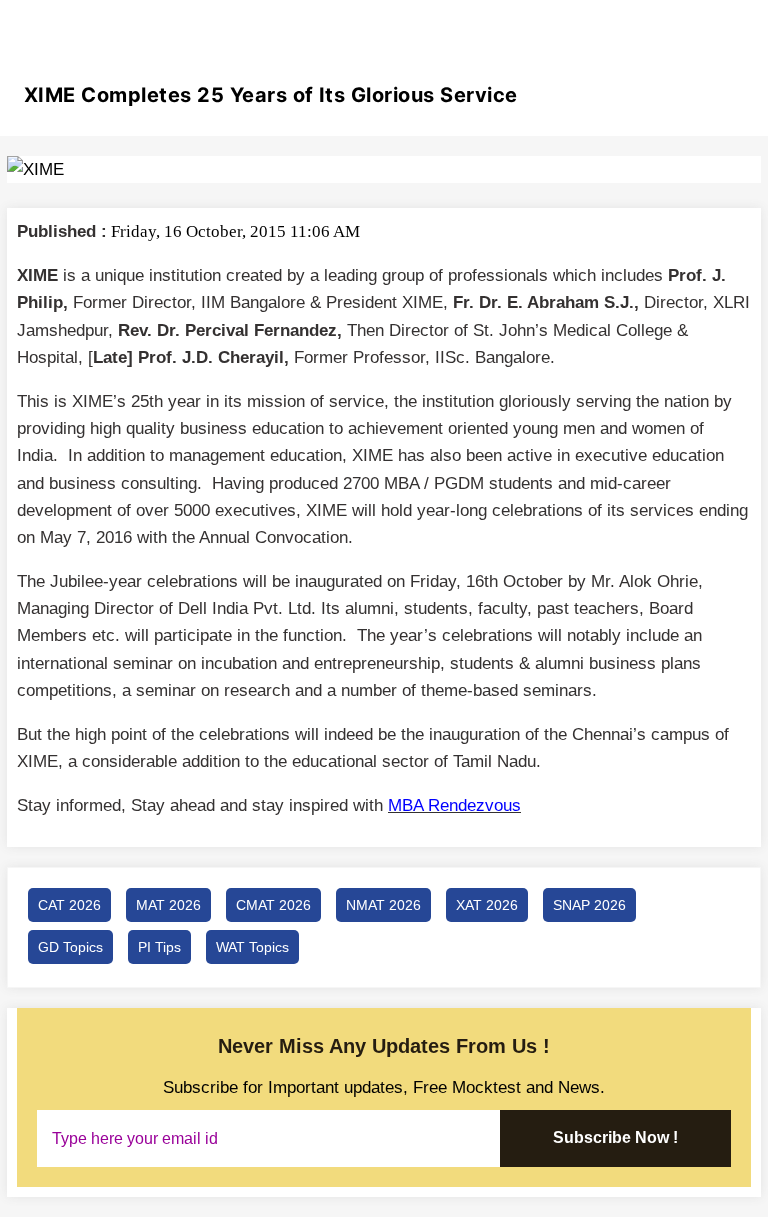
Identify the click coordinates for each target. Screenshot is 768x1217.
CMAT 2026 (273, 905)
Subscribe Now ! (615, 1137)
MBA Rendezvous (454, 805)
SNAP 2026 (589, 905)
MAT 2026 (168, 905)
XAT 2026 (487, 905)
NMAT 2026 (383, 905)
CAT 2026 (69, 905)
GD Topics (70, 947)
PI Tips (159, 947)
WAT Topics (252, 947)
